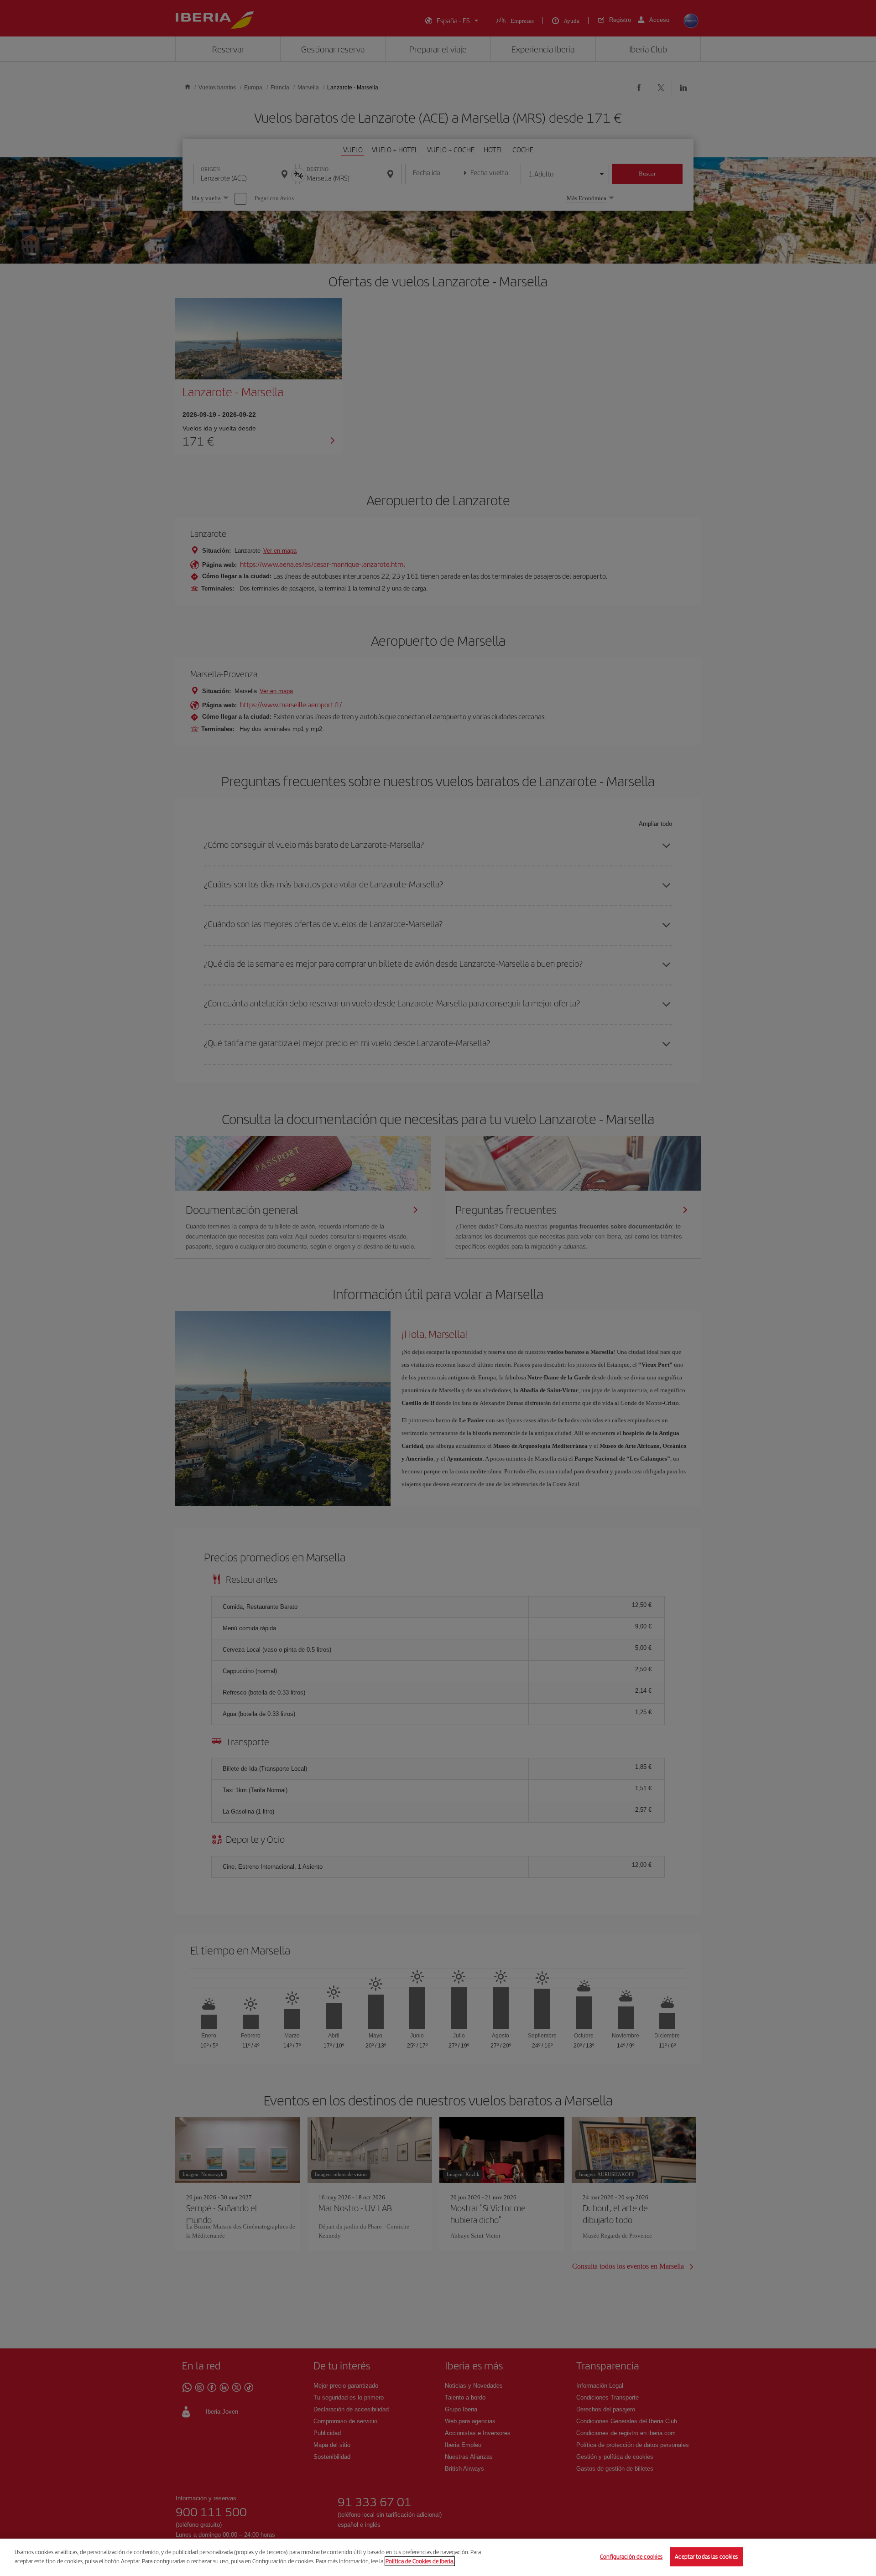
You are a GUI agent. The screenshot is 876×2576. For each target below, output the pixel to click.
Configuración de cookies (631, 2557)
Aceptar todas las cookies (706, 2557)
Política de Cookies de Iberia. (420, 2561)
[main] (438, 2557)
